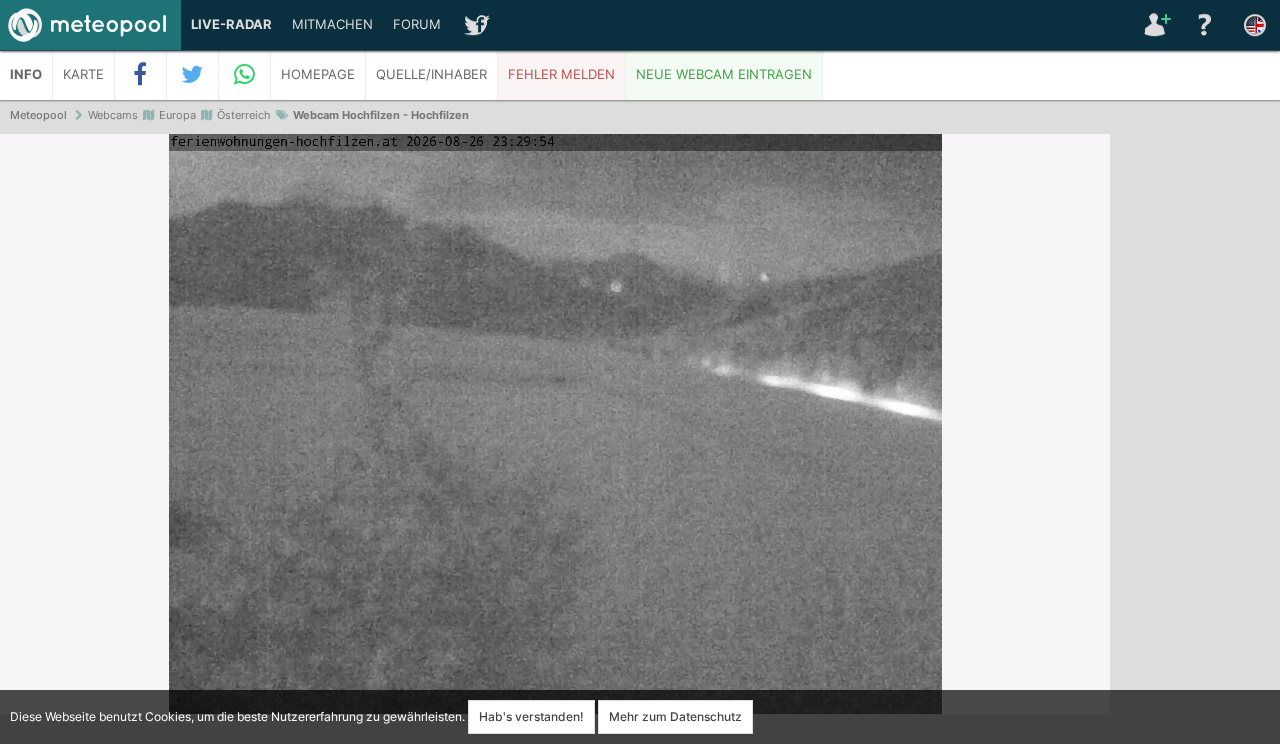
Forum (417, 24)
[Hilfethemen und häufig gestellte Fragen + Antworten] (1205, 25)
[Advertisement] (1195, 440)
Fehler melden (561, 74)
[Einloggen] (1155, 25)
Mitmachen (332, 24)
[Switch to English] (1255, 25)
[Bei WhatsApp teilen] (245, 75)
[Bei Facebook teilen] (141, 75)
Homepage (318, 74)
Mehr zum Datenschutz (675, 716)
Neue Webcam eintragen (724, 74)
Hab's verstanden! (531, 716)
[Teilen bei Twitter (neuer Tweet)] (193, 75)
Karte (83, 74)
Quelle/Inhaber (431, 74)
